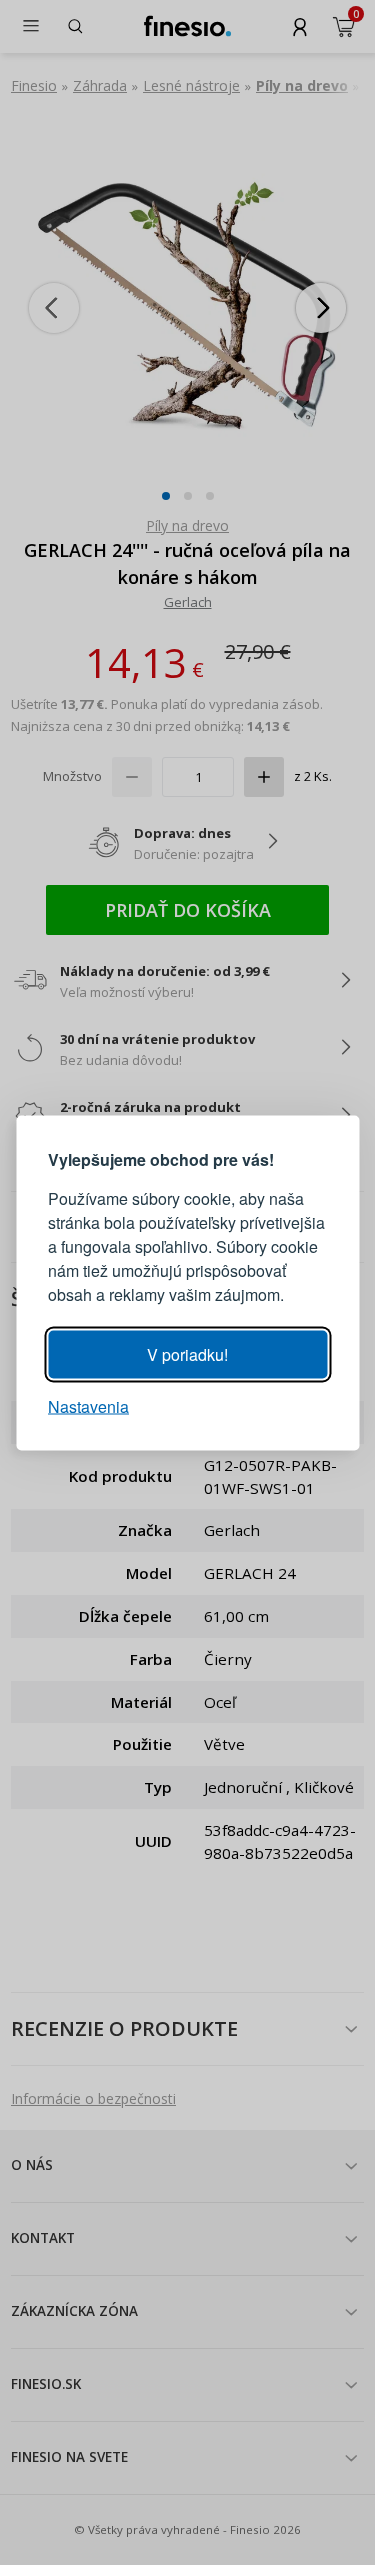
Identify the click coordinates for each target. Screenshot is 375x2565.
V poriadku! (187, 1353)
